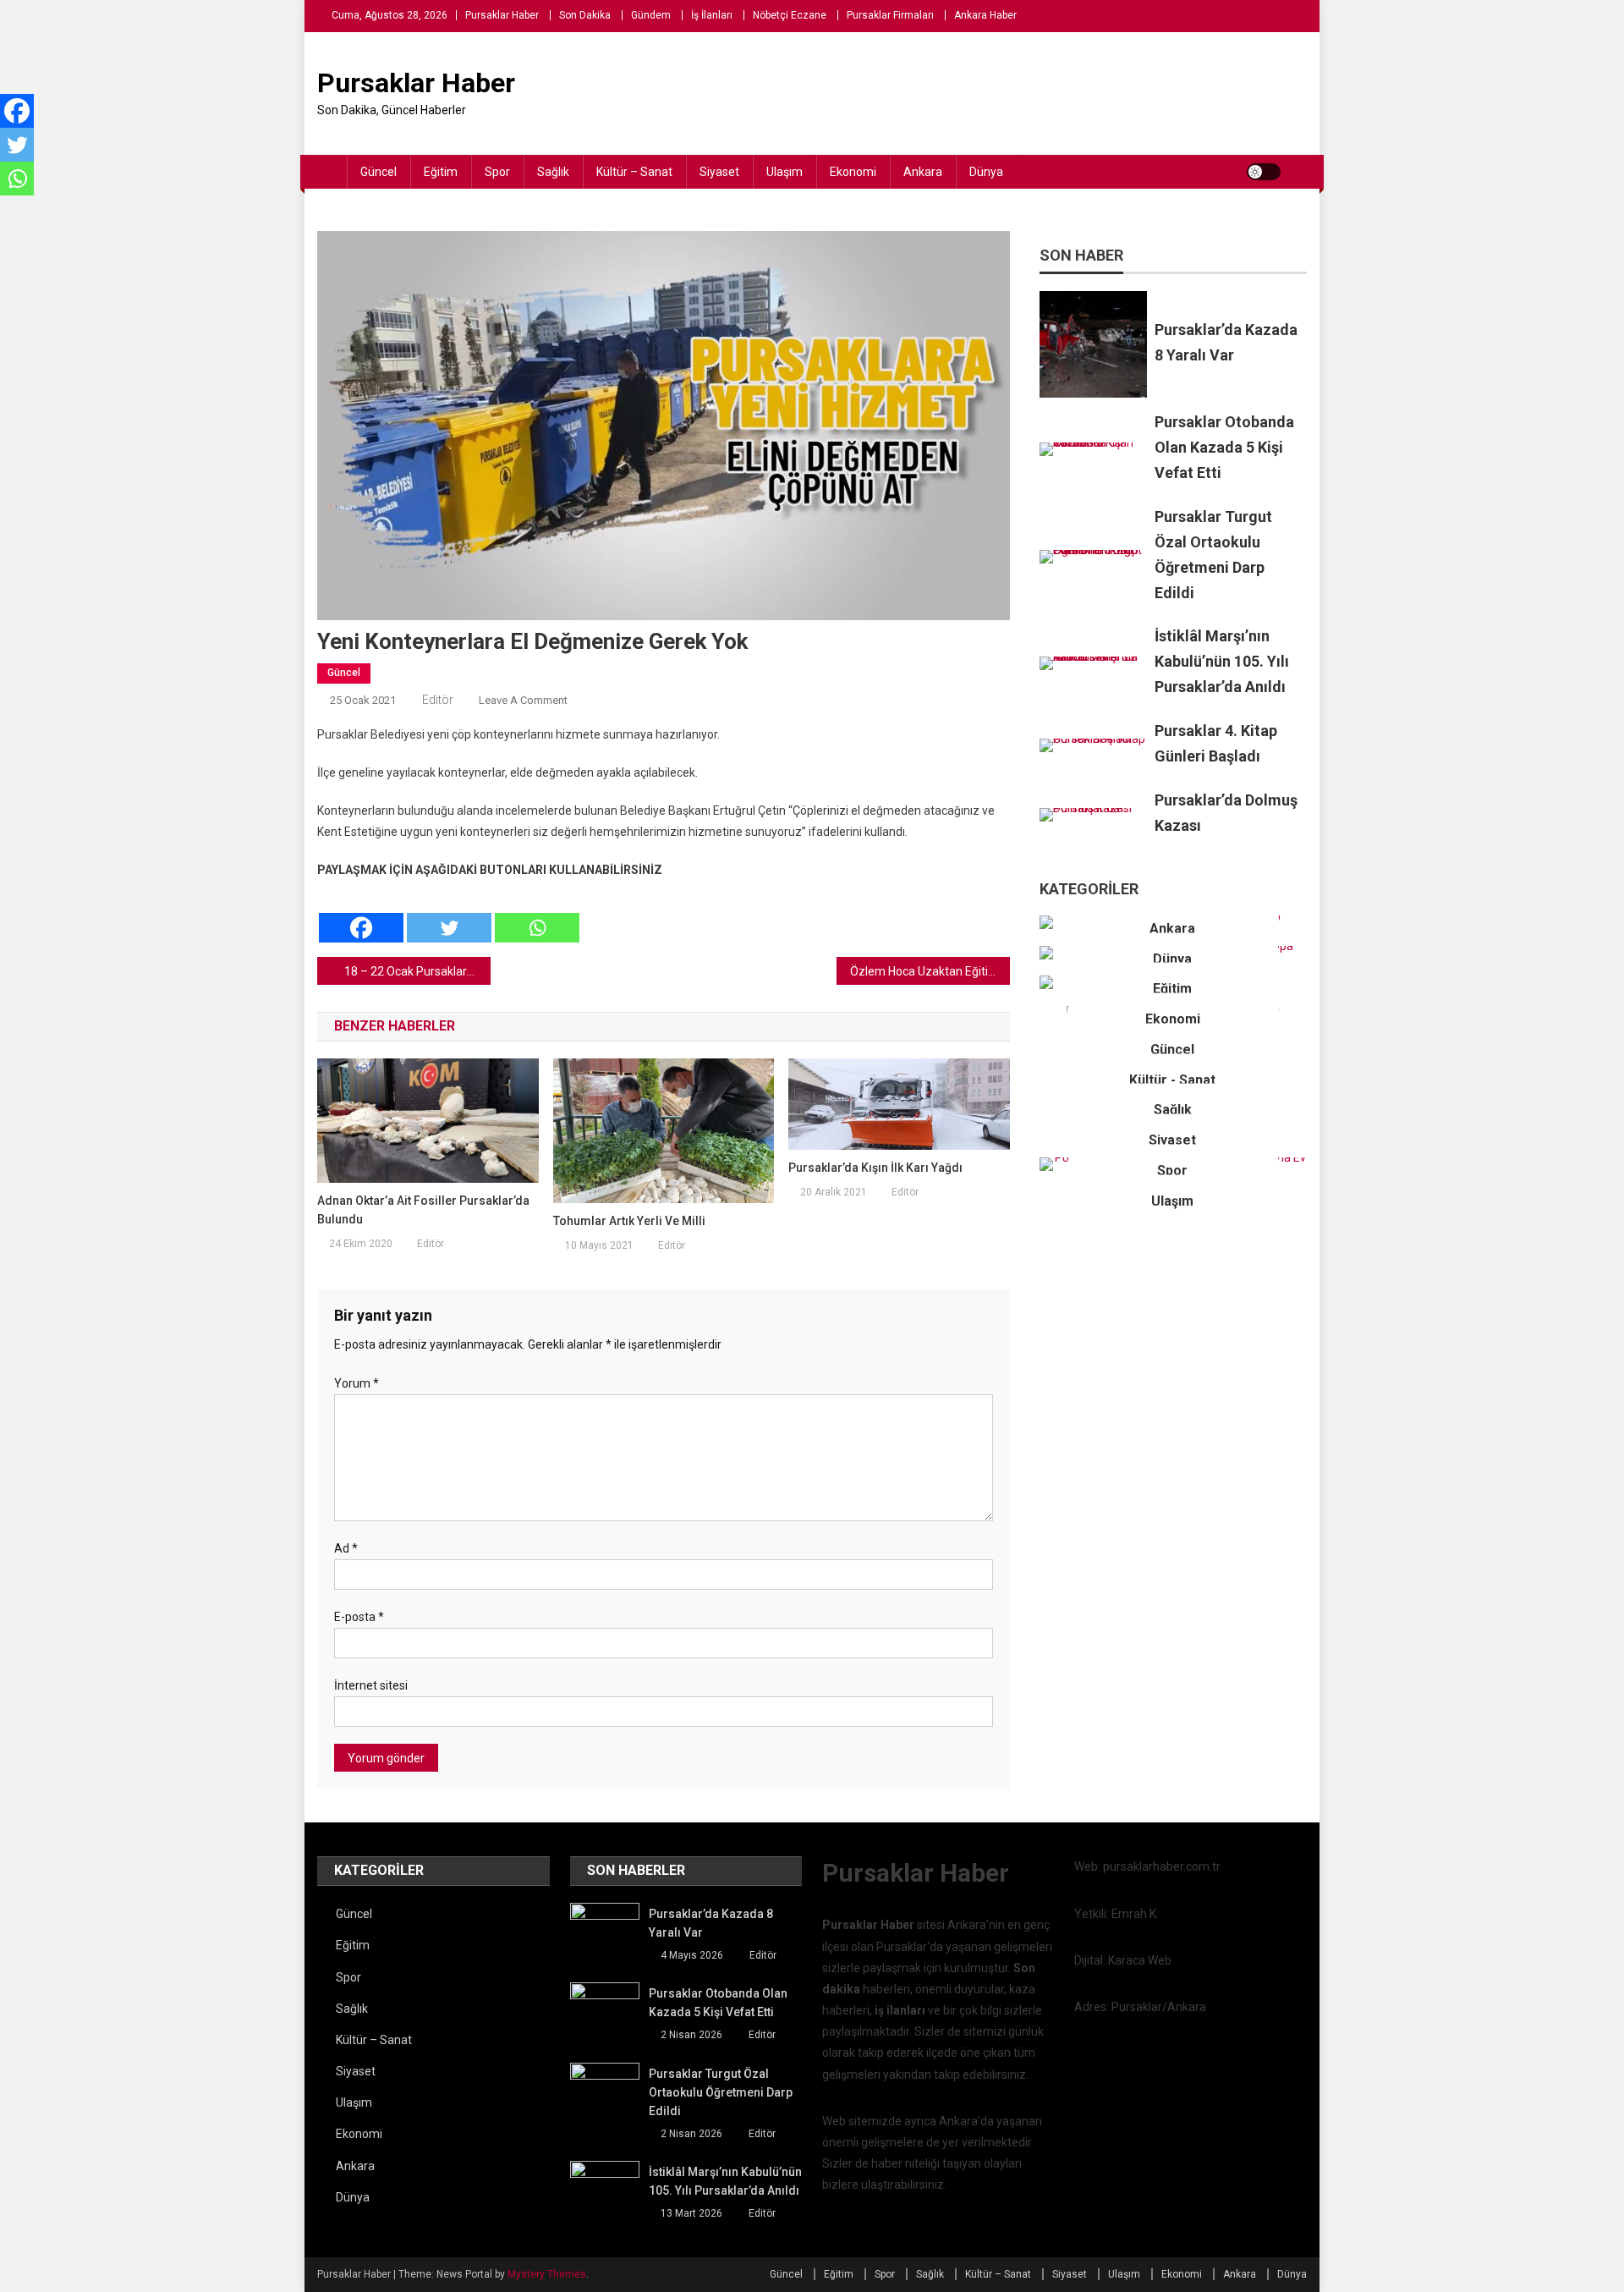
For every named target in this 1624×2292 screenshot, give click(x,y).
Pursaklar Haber (502, 15)
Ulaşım (785, 172)
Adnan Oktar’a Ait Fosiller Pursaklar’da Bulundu (423, 1210)
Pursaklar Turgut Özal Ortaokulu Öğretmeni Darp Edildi (721, 2092)
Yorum (357, 1383)
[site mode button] (1264, 172)
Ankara (923, 172)
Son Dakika (585, 15)
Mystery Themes (547, 2274)
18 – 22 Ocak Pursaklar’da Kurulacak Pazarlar (417, 971)
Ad (346, 1548)
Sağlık (553, 172)
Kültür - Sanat (1172, 1079)
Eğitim (441, 172)
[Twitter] (449, 913)
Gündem (651, 15)
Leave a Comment (523, 700)
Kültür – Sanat (634, 172)
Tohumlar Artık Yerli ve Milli (629, 1221)
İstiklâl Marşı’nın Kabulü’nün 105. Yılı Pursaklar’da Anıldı (1222, 661)
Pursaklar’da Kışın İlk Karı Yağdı (875, 1168)
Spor (497, 172)
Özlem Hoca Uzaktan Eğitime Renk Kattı (930, 971)
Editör (438, 700)
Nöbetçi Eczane (790, 15)
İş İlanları (712, 15)
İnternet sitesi (371, 1685)
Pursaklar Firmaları (890, 15)
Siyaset (719, 172)
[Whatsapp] (537, 913)
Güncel (379, 172)
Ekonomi (853, 172)
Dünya (986, 172)
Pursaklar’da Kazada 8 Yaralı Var (711, 1923)
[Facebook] (361, 913)
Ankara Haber (985, 15)
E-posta (359, 1617)
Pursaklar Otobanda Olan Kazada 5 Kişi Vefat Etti (1224, 447)
